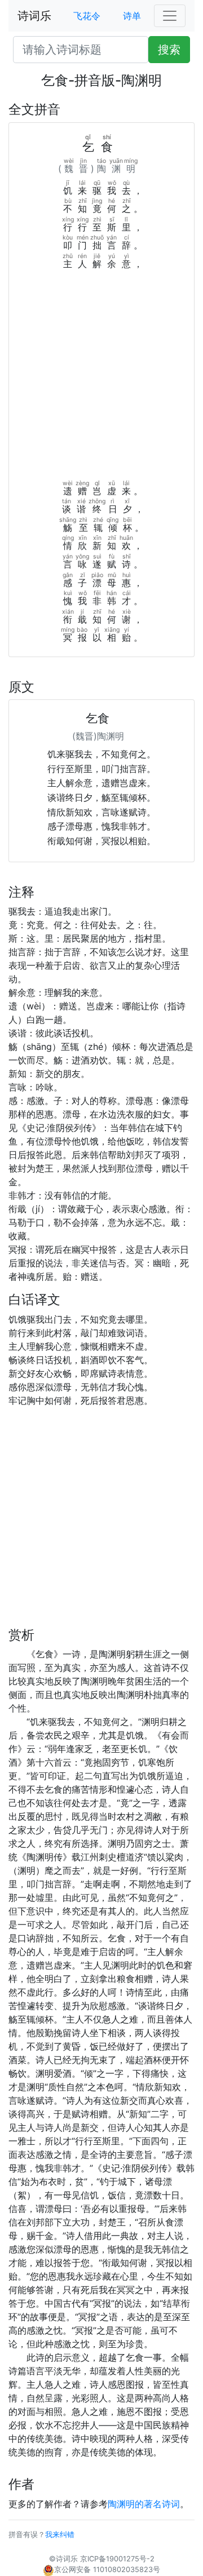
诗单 (132, 16)
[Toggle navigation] (170, 16)
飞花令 (87, 16)
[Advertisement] (101, 378)
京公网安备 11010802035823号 (107, 2570)
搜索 (169, 50)
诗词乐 (34, 16)
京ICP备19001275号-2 (117, 2559)
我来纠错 (60, 2535)
